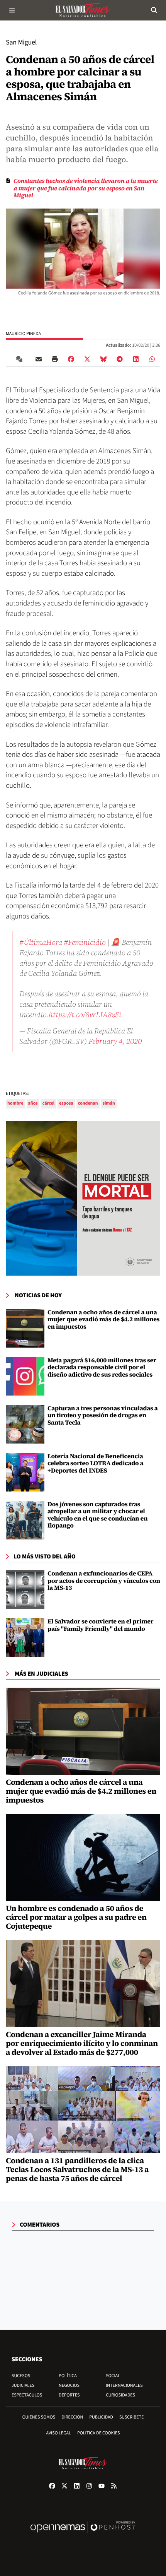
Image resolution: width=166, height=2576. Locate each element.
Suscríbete (131, 2417)
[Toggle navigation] (12, 10)
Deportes (69, 2395)
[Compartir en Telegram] (120, 359)
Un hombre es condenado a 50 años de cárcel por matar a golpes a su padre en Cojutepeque (76, 1917)
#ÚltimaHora (41, 942)
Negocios (69, 2385)
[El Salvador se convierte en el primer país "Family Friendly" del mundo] (25, 1637)
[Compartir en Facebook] (71, 359)
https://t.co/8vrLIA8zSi (85, 1014)
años (33, 1103)
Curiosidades (120, 2395)
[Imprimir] (55, 359)
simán (109, 1103)
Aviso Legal (59, 2433)
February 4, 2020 (115, 1041)
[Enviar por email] (39, 359)
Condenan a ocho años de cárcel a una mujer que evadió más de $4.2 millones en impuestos (103, 1320)
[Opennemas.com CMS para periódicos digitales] (83, 2535)
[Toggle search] (154, 10)
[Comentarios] (21, 359)
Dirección (72, 2417)
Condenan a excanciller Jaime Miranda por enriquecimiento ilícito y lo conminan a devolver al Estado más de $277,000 (82, 2043)
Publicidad (101, 2417)
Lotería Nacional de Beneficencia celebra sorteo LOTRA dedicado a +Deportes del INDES (95, 1463)
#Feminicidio (85, 942)
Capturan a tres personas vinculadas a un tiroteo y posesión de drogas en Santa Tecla (103, 1415)
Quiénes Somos (39, 2417)
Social (113, 2376)
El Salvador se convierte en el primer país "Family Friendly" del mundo (100, 1625)
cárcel (48, 1103)
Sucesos (21, 2376)
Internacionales (124, 2385)
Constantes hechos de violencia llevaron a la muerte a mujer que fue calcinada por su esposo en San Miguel (86, 188)
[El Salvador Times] (83, 10)
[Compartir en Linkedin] (136, 359)
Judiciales (23, 2385)
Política (68, 2376)
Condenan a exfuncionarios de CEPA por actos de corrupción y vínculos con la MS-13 (104, 1581)
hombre (15, 1103)
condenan (88, 1103)
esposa (66, 1103)
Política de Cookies (99, 2433)
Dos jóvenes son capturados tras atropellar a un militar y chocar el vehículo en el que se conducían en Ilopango (97, 1515)
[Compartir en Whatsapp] (152, 359)
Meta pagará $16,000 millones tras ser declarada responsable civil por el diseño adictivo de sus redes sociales (102, 1368)
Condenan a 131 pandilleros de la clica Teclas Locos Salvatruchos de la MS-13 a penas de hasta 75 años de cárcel (77, 2169)
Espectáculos (27, 2395)
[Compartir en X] (87, 359)
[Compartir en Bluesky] (103, 359)
